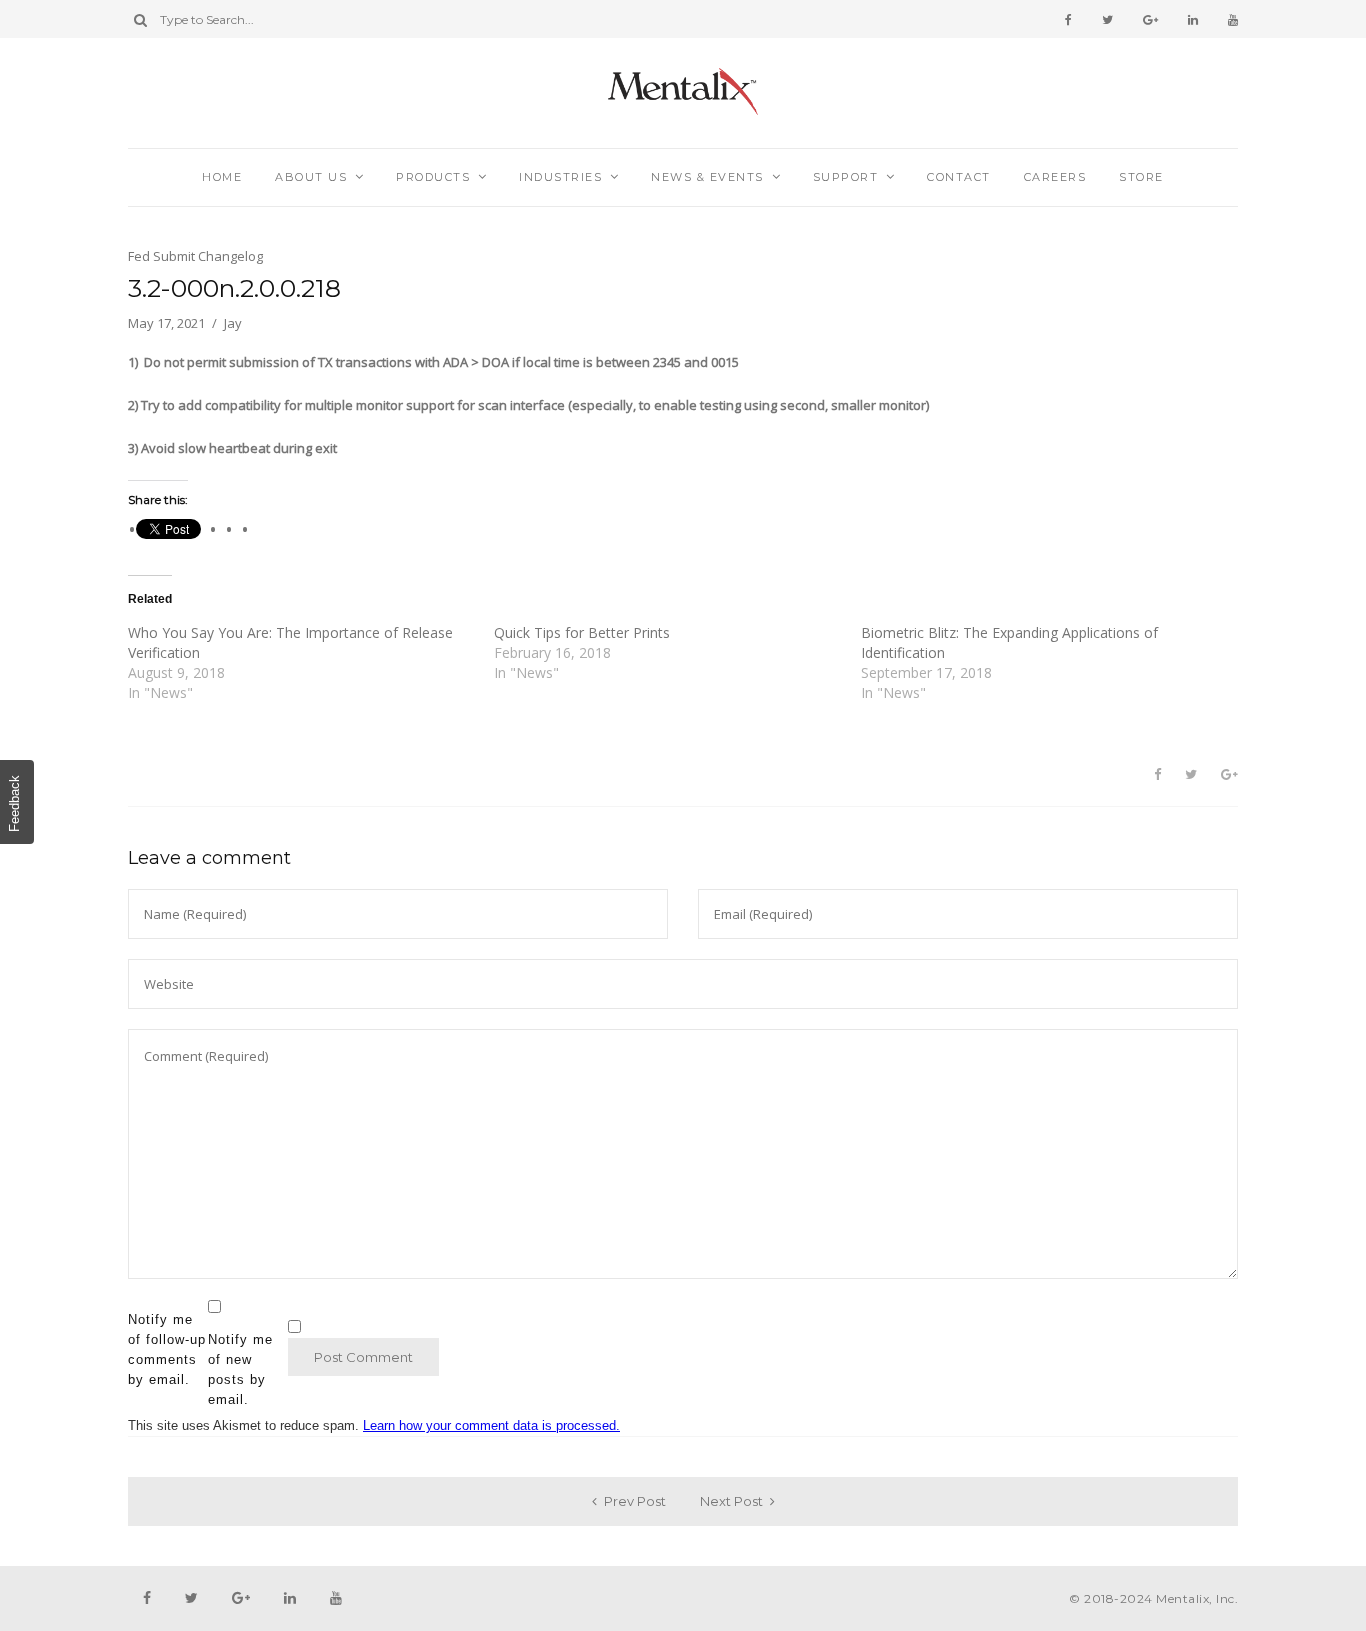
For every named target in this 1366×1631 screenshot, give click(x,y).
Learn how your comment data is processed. (491, 1425)
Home (222, 177)
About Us (311, 177)
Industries (560, 177)
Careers (1055, 177)
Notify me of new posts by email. (240, 1369)
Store (1141, 177)
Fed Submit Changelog (195, 256)
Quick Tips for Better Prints (582, 632)
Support (846, 177)
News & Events (707, 177)
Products (433, 177)
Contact (959, 177)
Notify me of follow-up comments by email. (167, 1349)
